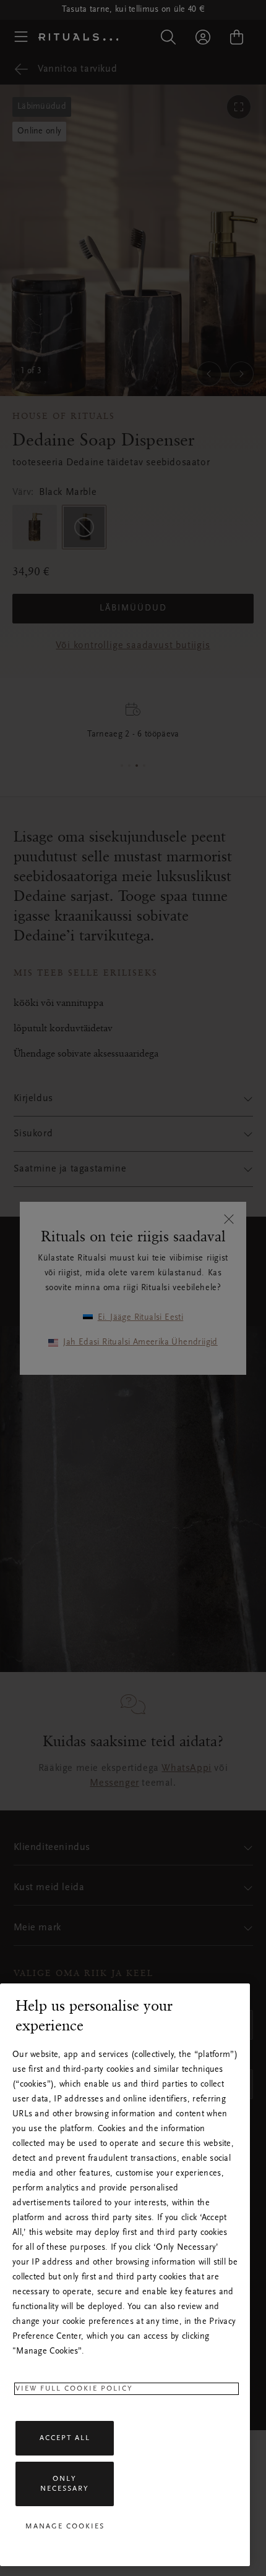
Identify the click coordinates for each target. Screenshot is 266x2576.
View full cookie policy (74, 2389)
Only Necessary (65, 2484)
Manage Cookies (65, 2527)
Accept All (65, 2438)
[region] (125, 2275)
